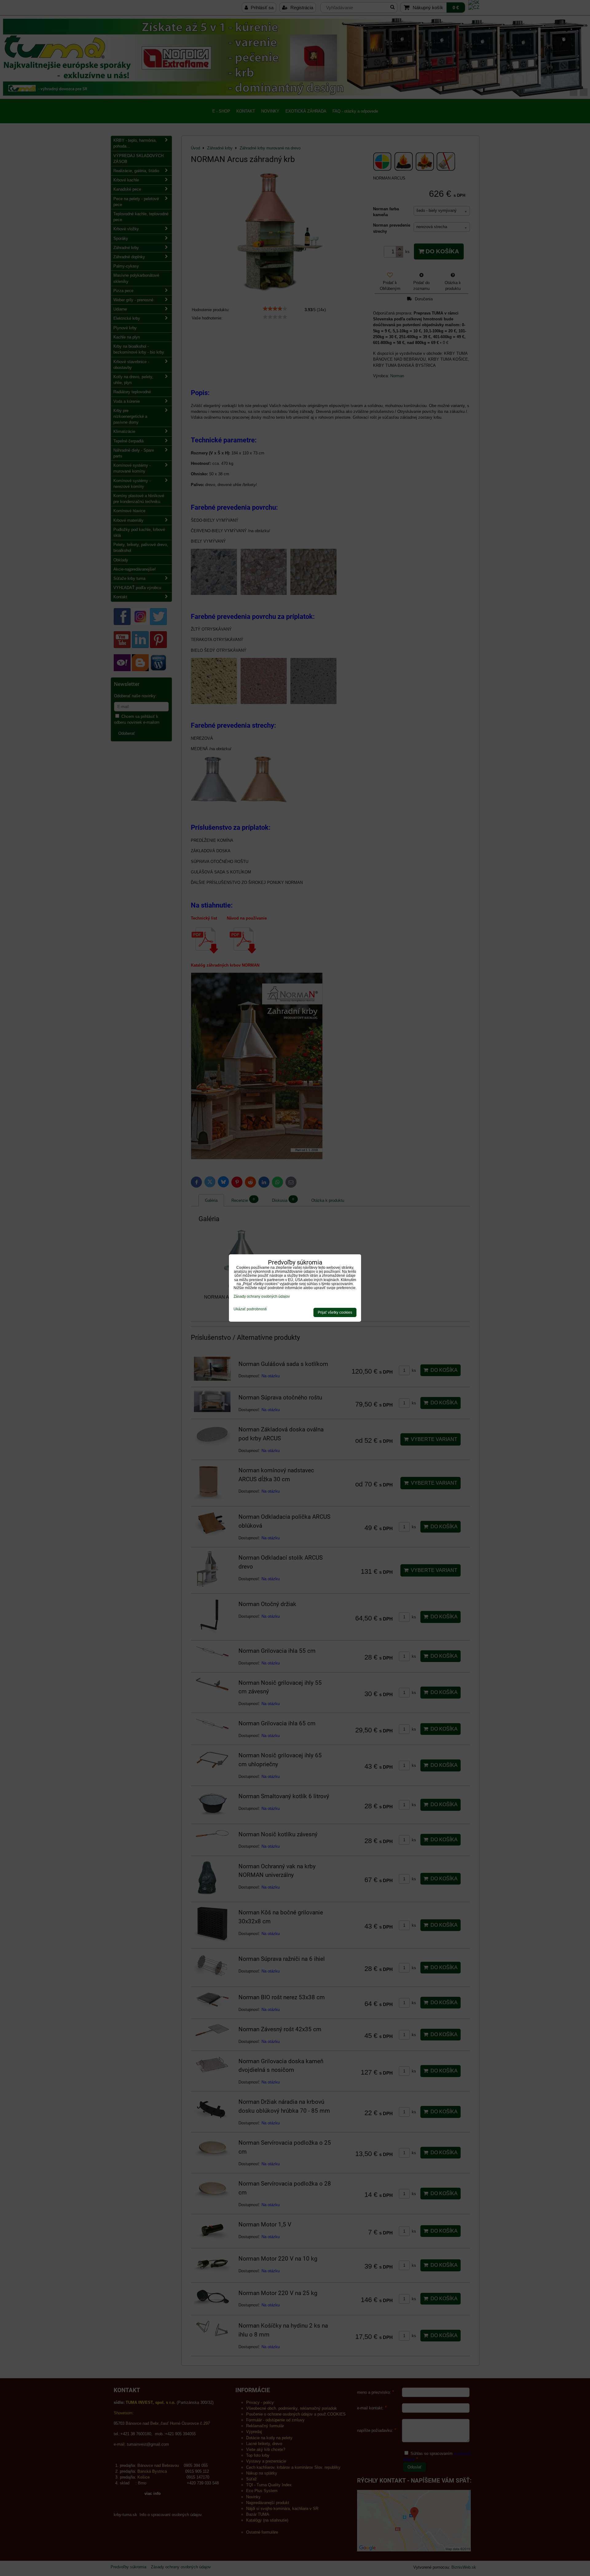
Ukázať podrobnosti (250, 1309)
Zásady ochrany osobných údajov (262, 1296)
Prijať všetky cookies (335, 1312)
